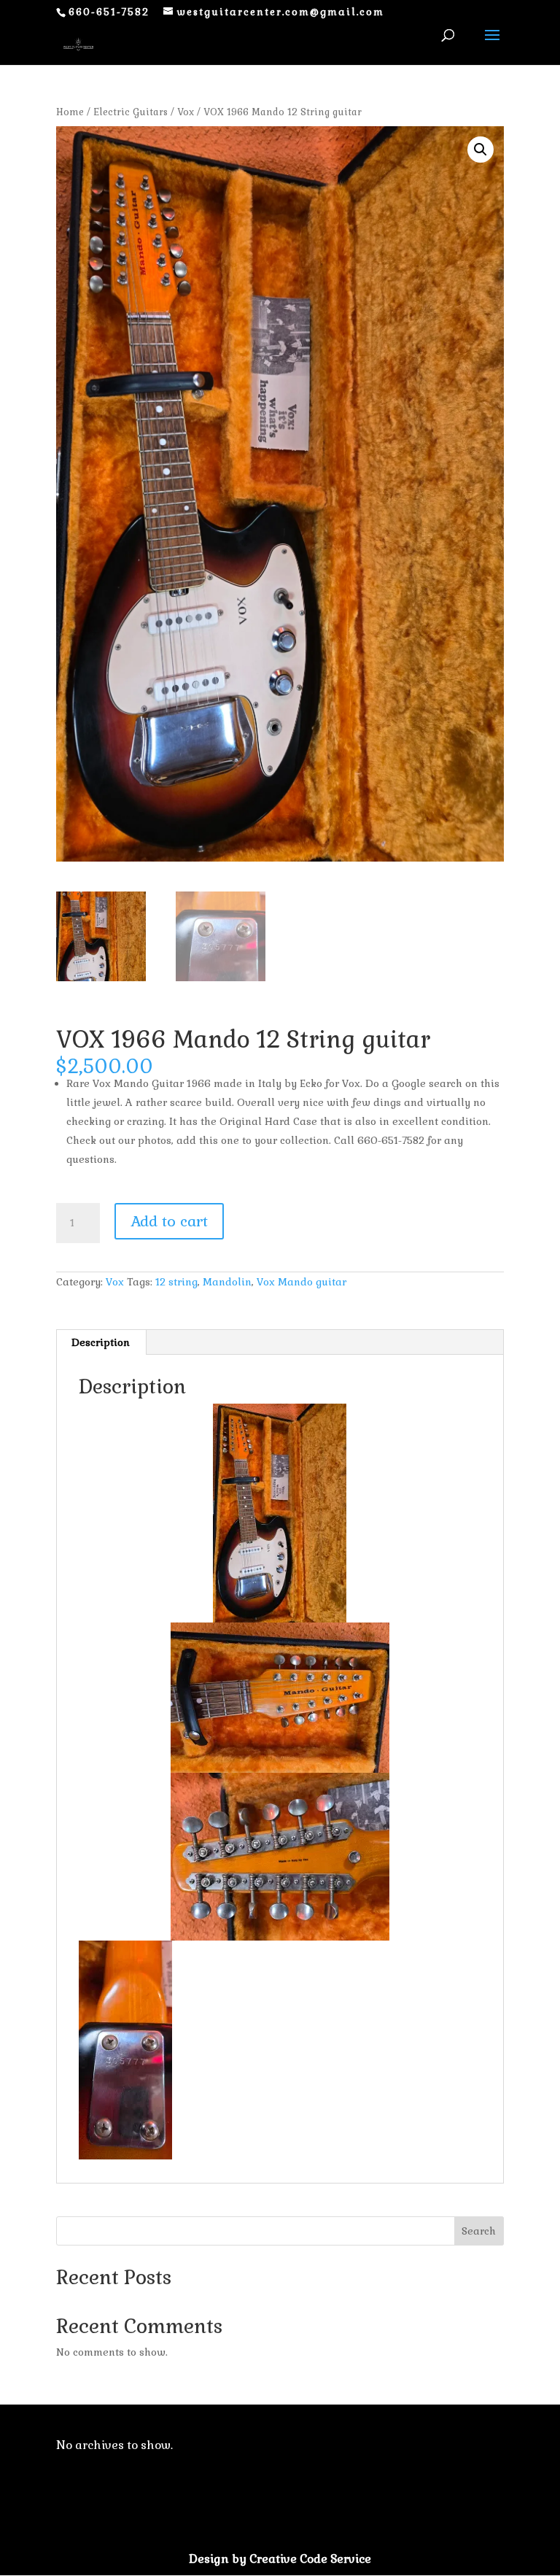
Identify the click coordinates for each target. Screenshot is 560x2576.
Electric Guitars (131, 112)
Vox (186, 112)
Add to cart (169, 1221)
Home (70, 112)
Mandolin (227, 1282)
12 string (176, 1282)
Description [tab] (101, 1342)
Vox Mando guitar (302, 1282)
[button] (481, 150)
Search (479, 2231)
